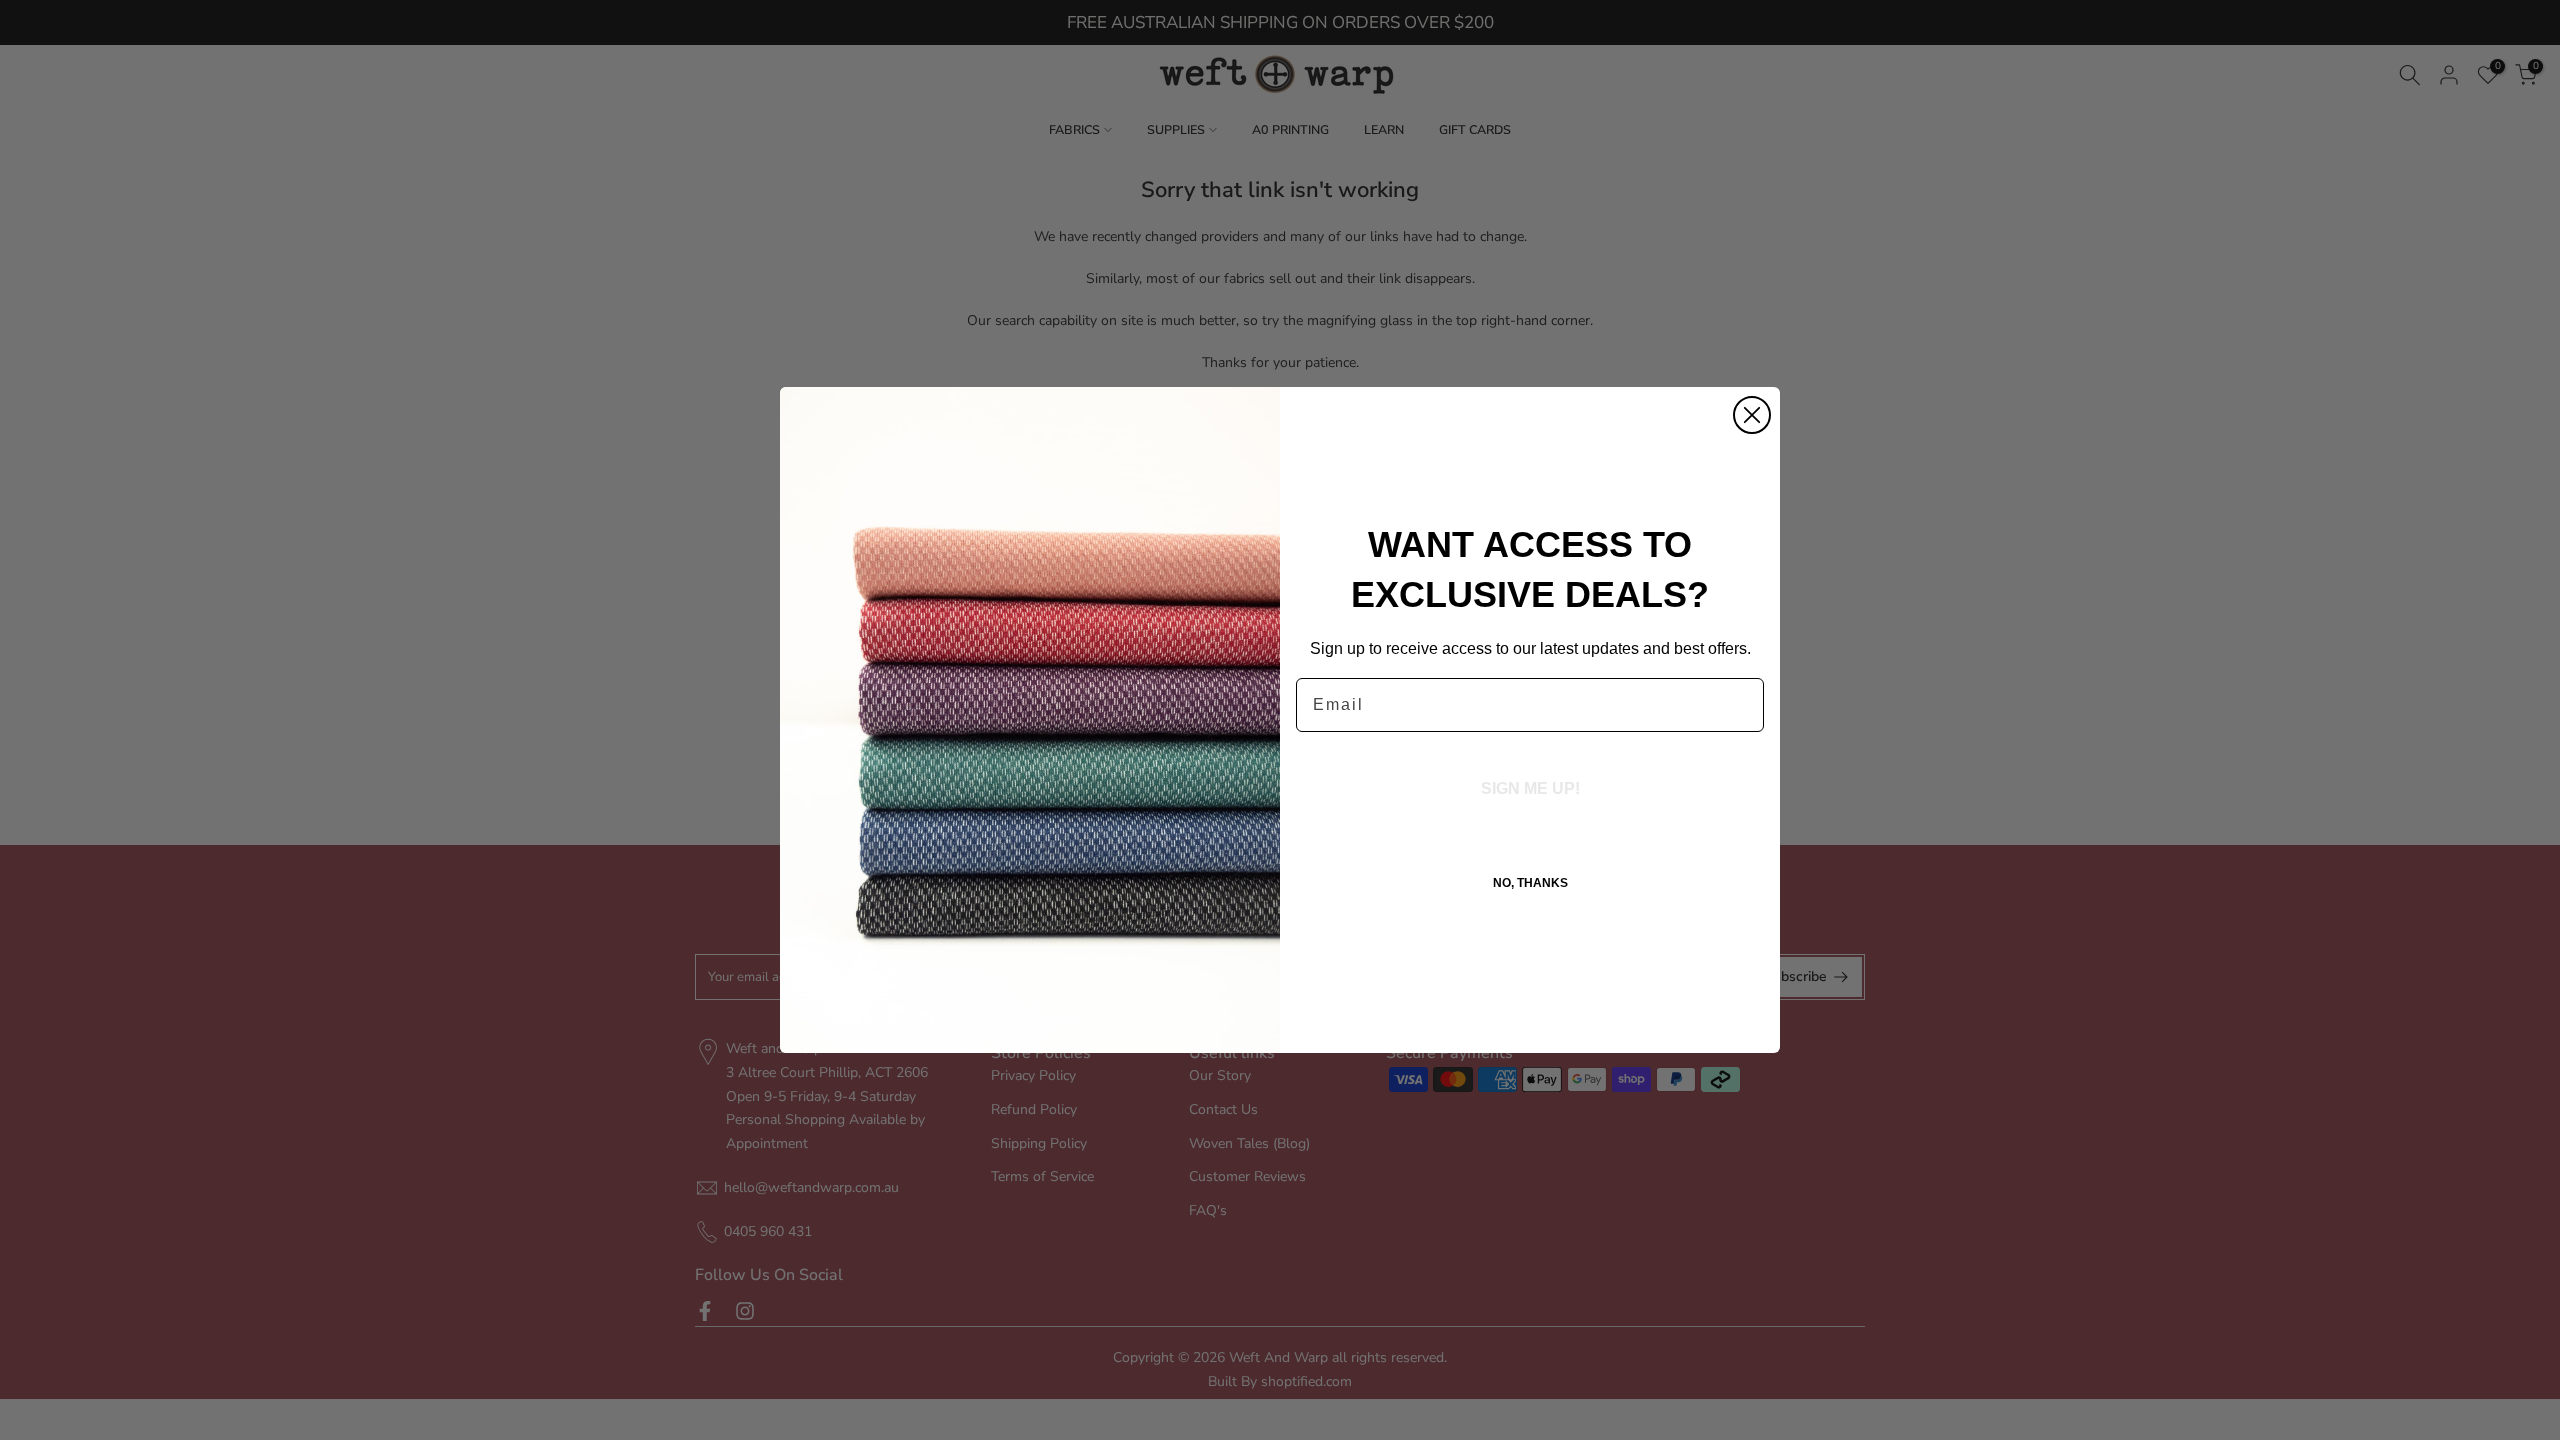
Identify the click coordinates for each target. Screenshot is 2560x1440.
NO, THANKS (1530, 883)
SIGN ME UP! (1530, 788)
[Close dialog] (1752, 415)
